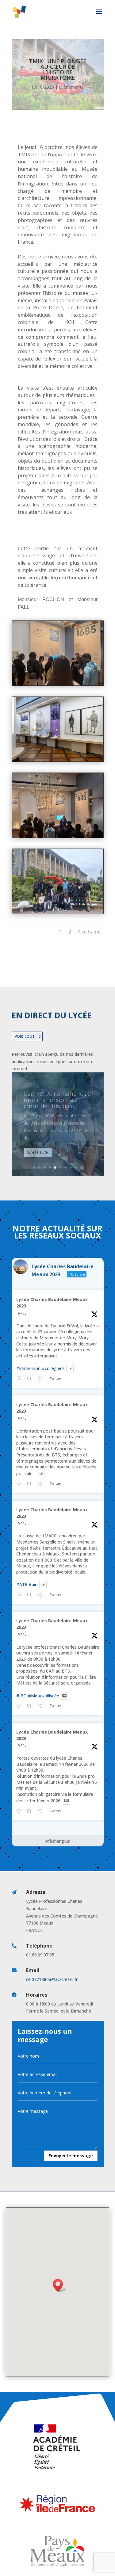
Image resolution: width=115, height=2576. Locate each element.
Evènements (71, 87)
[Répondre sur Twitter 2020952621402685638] (20, 1379)
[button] (60, 2285)
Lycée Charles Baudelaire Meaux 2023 (52, 1303)
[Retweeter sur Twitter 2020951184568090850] (31, 1811)
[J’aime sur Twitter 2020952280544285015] (42, 1484)
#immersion (28, 1368)
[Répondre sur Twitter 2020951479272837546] (20, 1706)
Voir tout (25, 1036)
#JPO (21, 1696)
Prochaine (89, 932)
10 (81, 1168)
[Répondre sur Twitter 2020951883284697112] (20, 1595)
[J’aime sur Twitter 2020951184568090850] (42, 1811)
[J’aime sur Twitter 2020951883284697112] (42, 1595)
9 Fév (22, 1313)
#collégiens (53, 1368)
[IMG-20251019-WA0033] (58, 684)
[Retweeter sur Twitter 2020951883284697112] (31, 1595)
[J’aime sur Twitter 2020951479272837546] (42, 1706)
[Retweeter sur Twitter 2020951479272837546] (31, 1706)
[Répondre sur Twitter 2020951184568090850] (20, 1811)
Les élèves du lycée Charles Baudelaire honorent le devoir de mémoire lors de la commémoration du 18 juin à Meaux (57, 1114)
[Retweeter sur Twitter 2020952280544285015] (31, 1484)
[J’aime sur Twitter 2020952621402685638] (42, 1379)
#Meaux (36, 1696)
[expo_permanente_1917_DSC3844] (58, 760)
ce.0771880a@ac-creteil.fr (52, 1979)
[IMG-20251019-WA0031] (58, 836)
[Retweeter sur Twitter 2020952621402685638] (31, 1379)
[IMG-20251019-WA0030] (58, 912)
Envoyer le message (71, 2156)
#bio (33, 1584)
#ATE (22, 1584)
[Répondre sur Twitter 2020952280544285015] (20, 1484)
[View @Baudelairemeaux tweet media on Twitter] (70, 1368)
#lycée (53, 1696)
